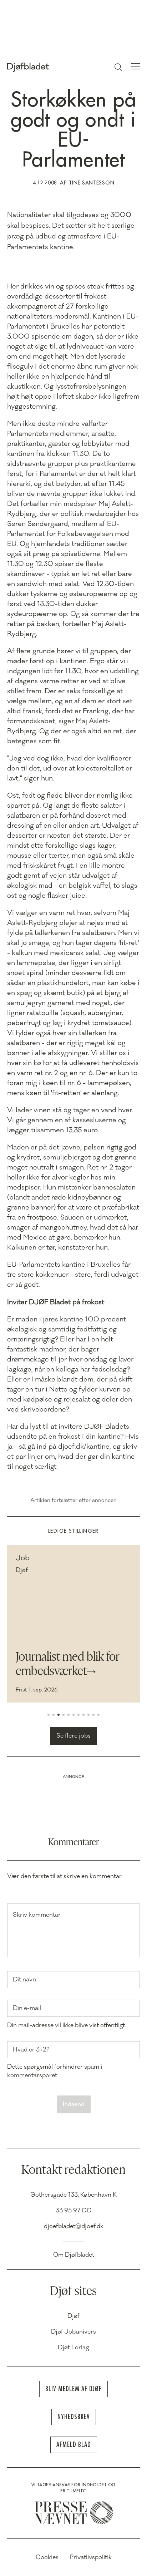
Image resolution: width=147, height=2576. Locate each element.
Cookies (47, 2557)
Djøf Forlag (73, 2348)
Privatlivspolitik (91, 2557)
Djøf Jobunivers (73, 2332)
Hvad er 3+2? (31, 2050)
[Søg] (118, 67)
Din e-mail (27, 2008)
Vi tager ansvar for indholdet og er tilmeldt (73, 2488)
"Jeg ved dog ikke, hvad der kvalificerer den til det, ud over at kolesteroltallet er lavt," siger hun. (70, 768)
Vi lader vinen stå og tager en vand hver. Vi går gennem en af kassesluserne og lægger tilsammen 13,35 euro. (70, 1120)
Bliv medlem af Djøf (73, 2389)
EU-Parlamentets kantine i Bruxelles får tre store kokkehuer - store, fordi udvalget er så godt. (73, 1275)
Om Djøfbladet (74, 2255)
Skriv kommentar (37, 1915)
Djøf (73, 2316)
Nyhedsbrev (74, 2417)
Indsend (74, 2104)
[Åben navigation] (136, 67)
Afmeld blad (74, 2445)
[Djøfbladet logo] (44, 67)
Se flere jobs (73, 1736)
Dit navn (24, 1980)
